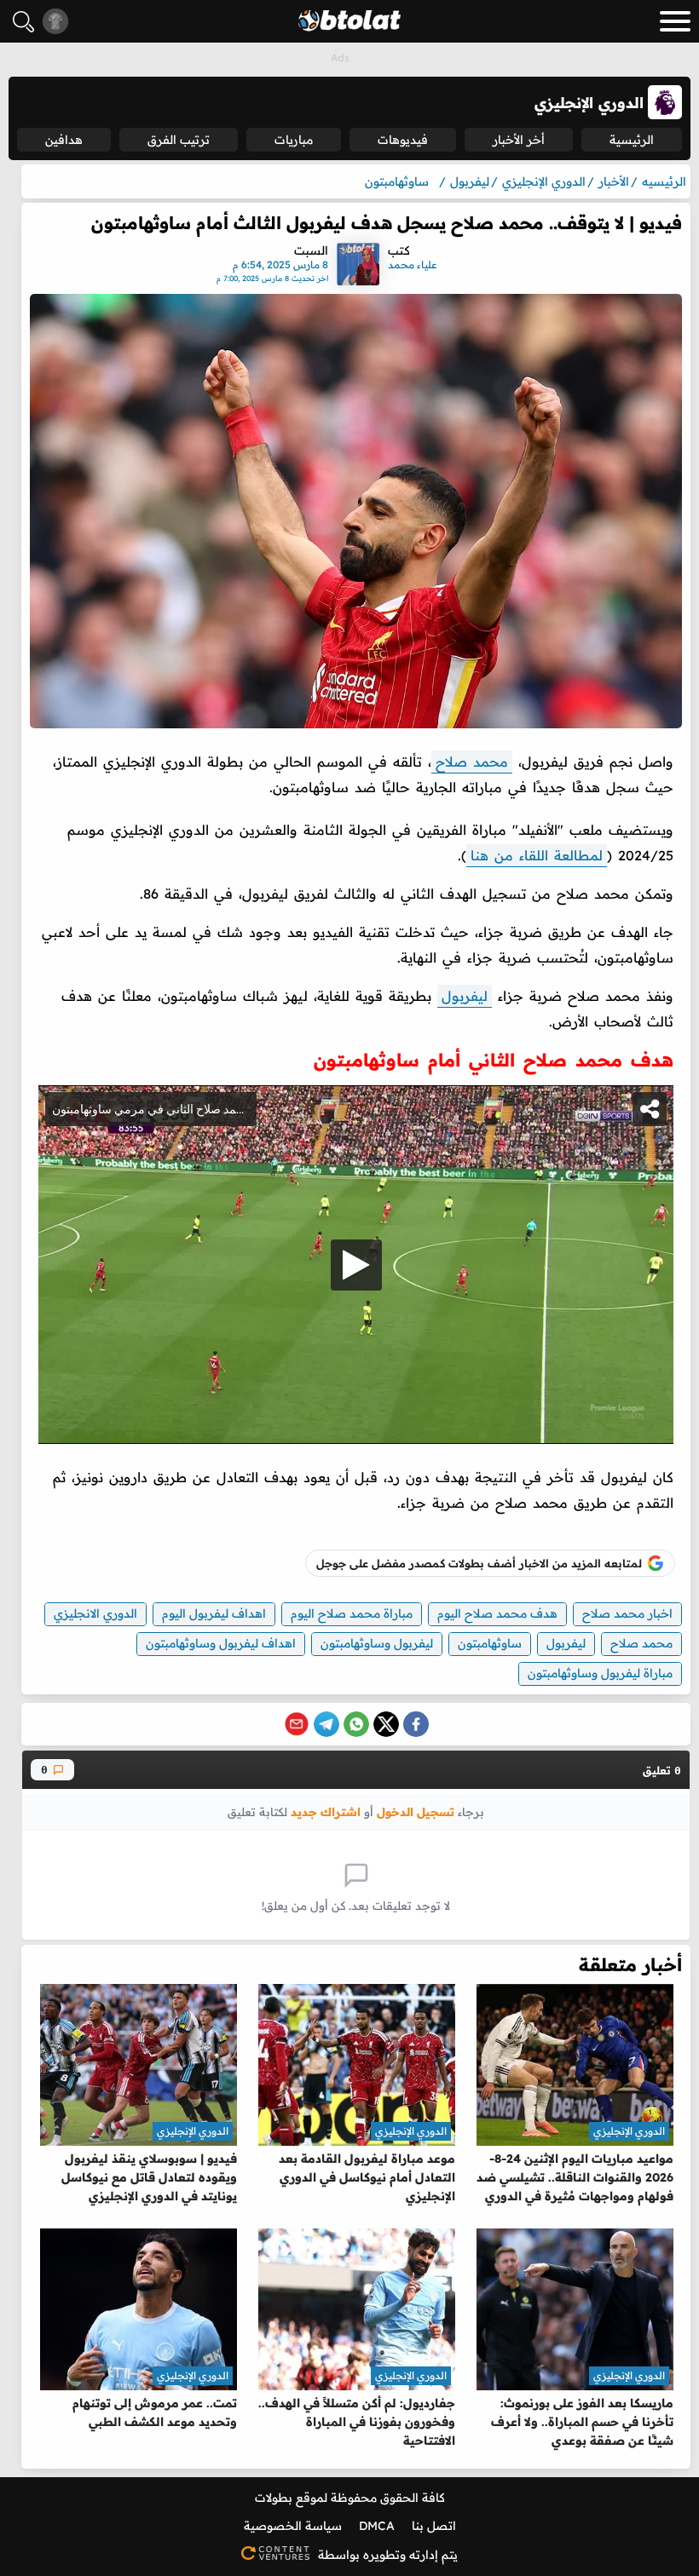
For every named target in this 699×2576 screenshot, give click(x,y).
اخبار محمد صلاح (627, 1613)
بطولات (274, 2498)
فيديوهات (403, 140)
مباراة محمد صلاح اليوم (352, 1613)
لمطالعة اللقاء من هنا (537, 855)
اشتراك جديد (326, 1811)
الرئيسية (632, 140)
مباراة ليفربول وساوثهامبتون (600, 1673)
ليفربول (465, 996)
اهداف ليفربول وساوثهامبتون (221, 1643)
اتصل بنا (434, 2526)
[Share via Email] (297, 1724)
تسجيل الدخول (416, 1811)
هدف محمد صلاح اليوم (497, 1613)
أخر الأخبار (519, 140)
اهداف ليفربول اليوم (214, 1613)
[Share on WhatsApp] (356, 1724)
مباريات (294, 140)
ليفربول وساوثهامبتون (377, 1643)
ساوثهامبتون (490, 1643)
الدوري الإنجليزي (629, 2131)
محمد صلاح (472, 762)
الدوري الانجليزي (95, 1613)
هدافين (64, 140)
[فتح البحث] (23, 22)
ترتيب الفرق (179, 140)
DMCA (377, 2526)
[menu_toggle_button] (675, 21)
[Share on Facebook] (416, 1724)
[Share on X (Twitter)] (386, 1724)
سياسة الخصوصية (293, 2526)
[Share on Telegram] (326, 1724)
